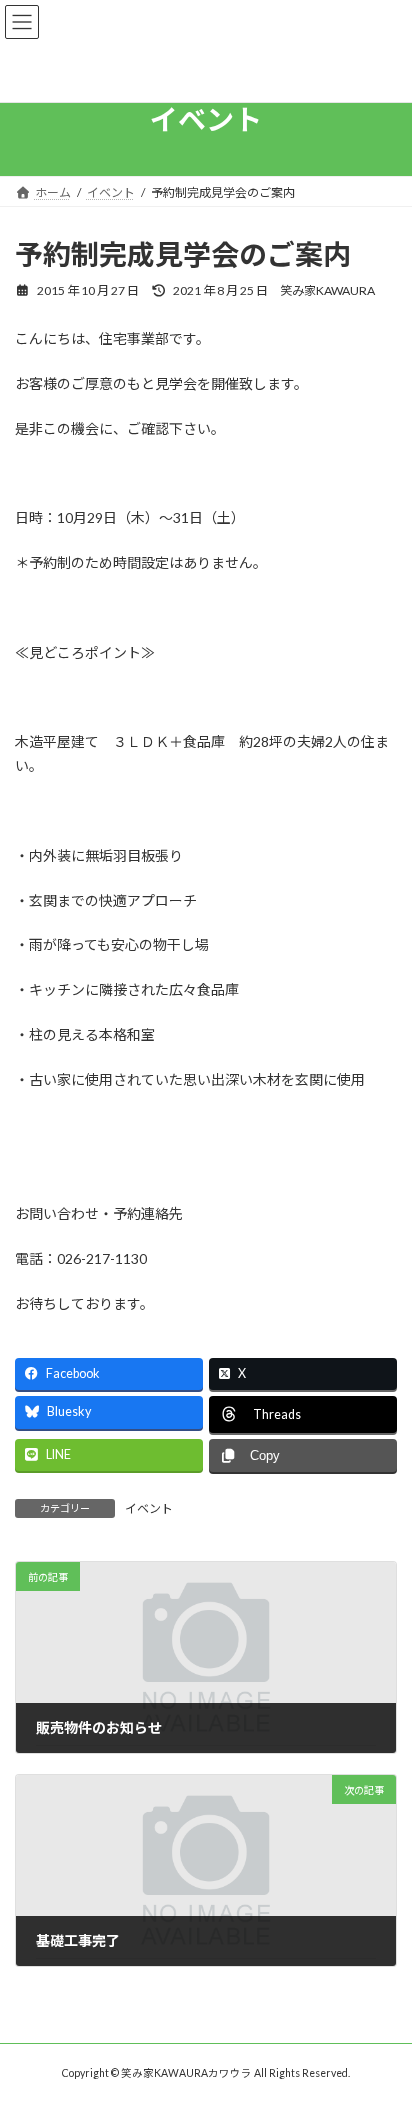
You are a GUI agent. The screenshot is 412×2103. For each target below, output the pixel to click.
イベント (149, 1508)
